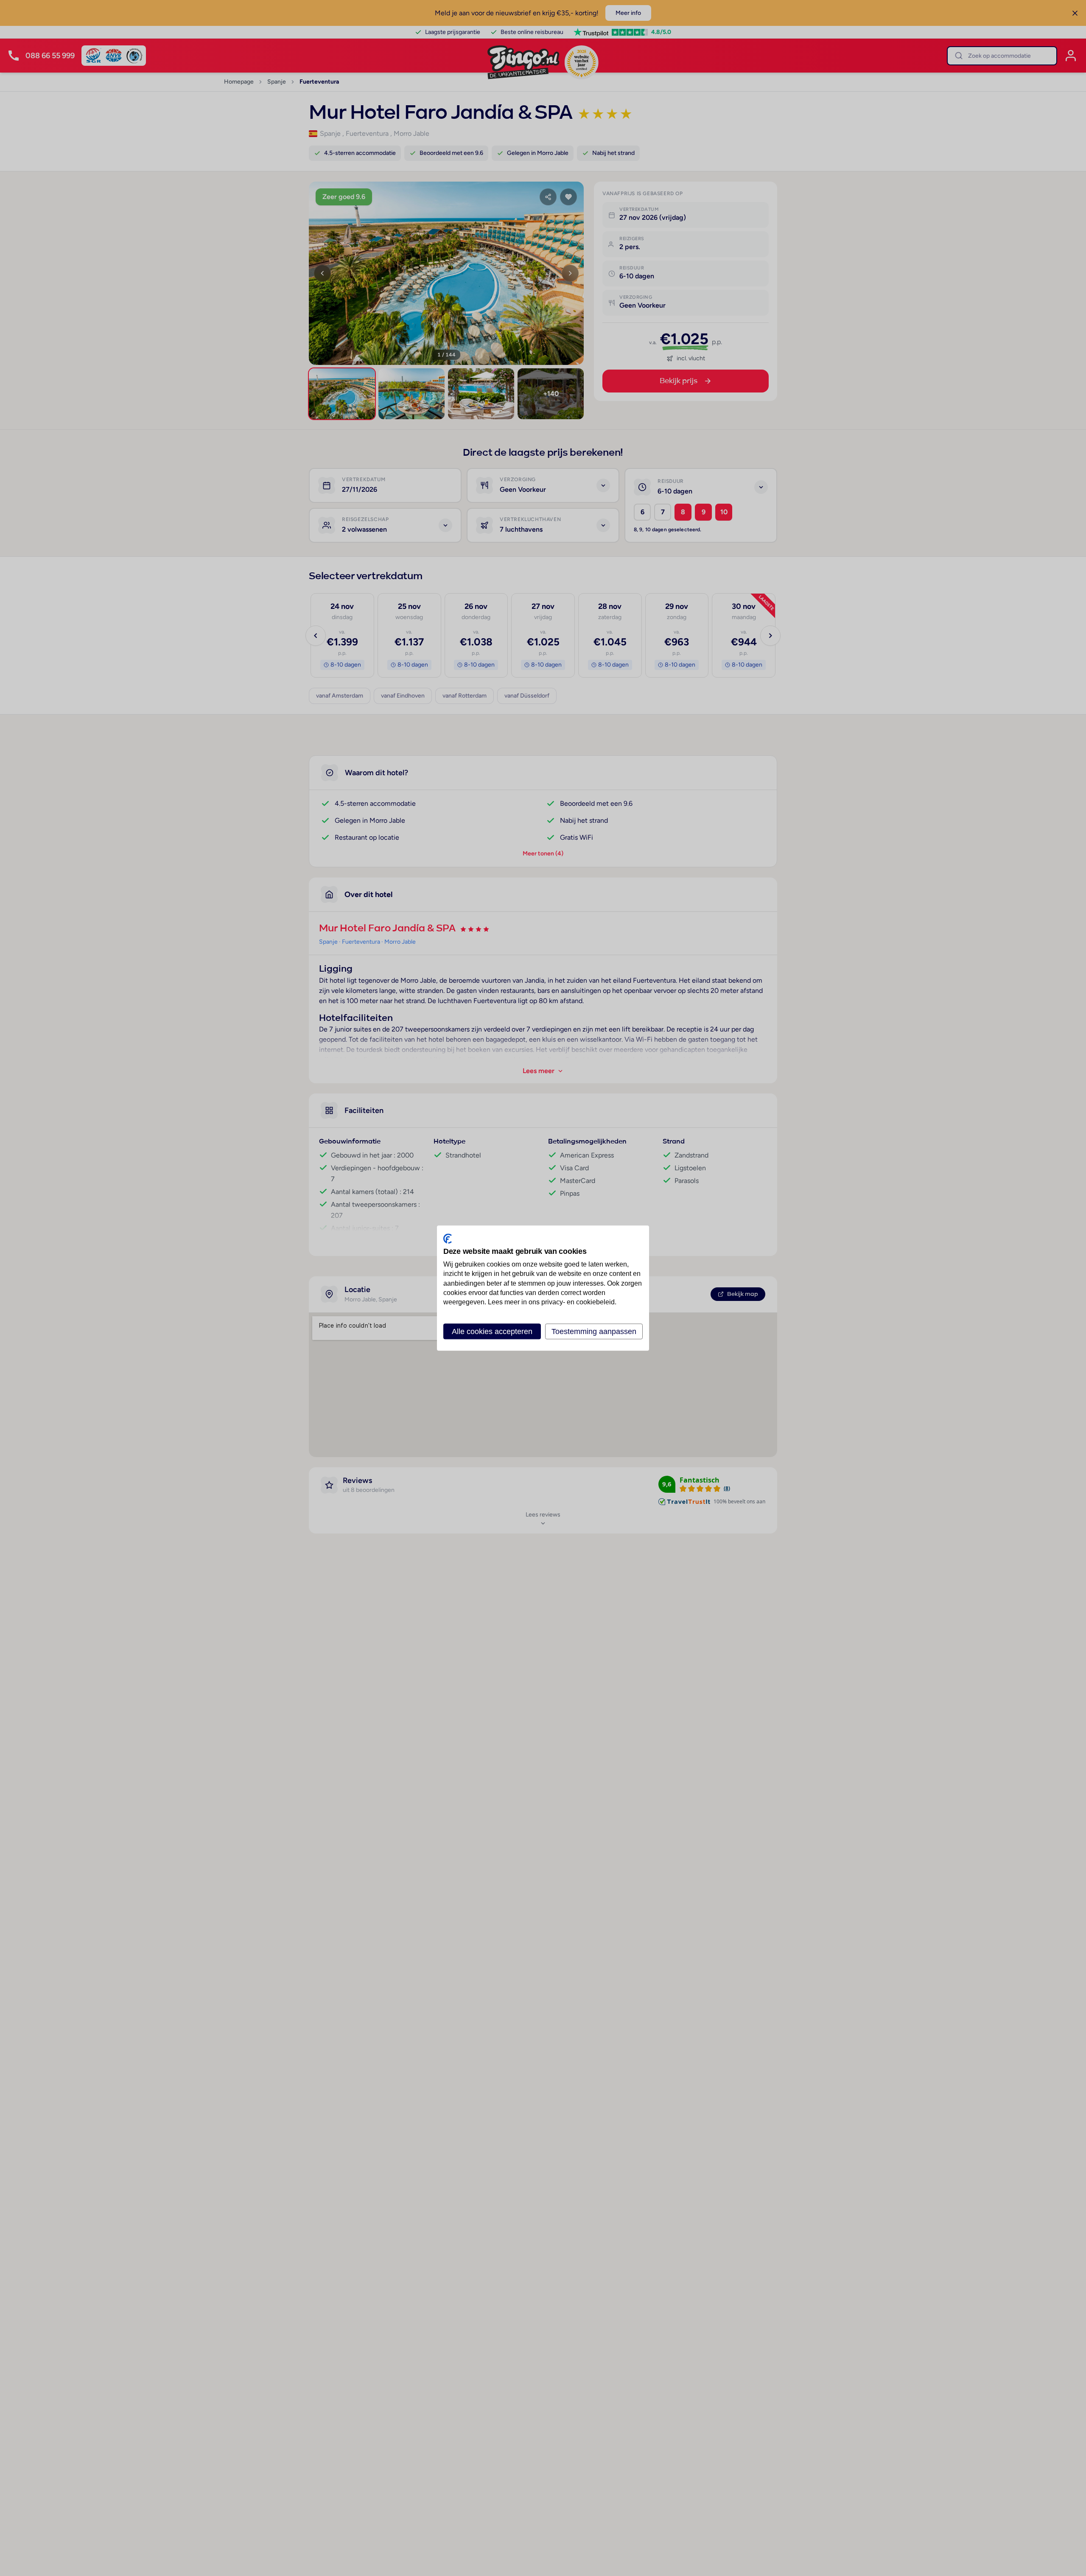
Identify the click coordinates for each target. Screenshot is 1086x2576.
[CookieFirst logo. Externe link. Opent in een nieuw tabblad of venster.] (448, 1239)
